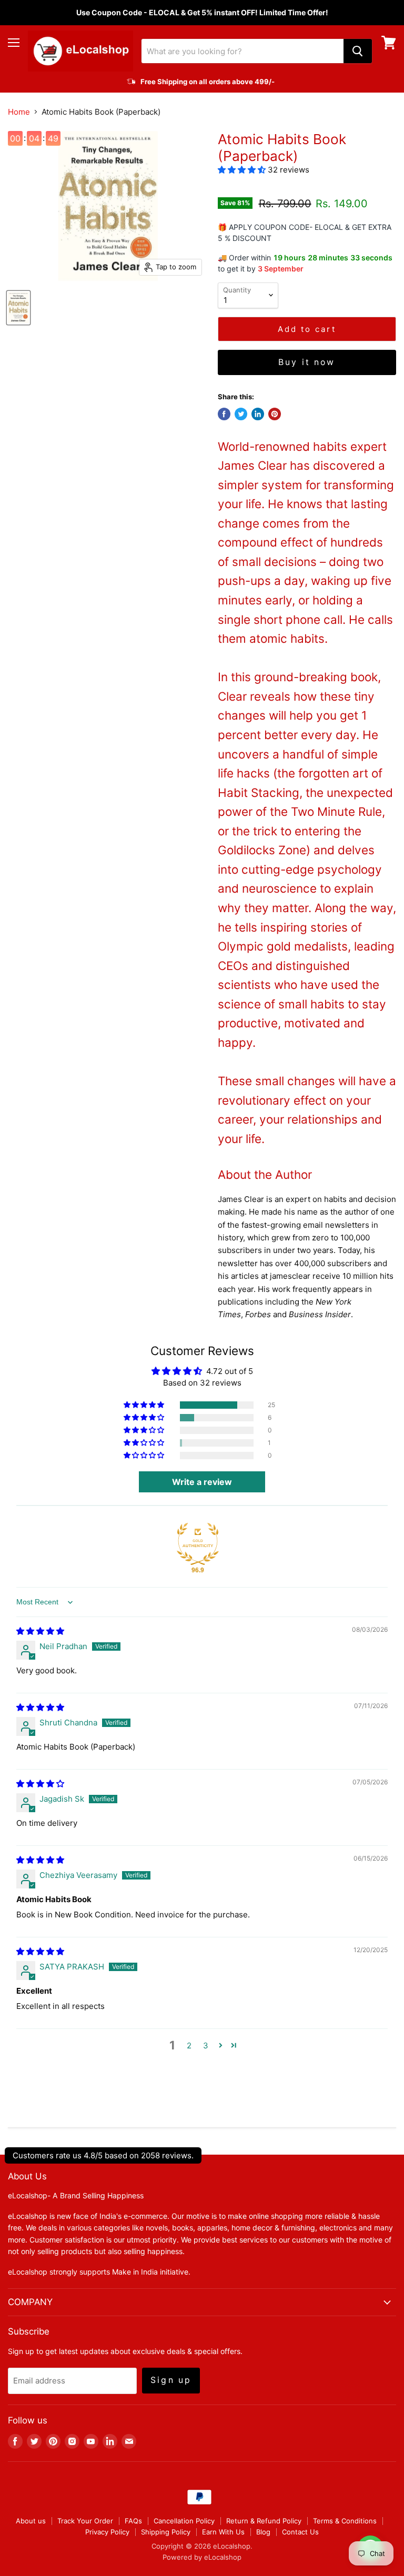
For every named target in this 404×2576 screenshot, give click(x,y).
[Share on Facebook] (224, 414)
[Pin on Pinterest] (275, 414)
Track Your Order (85, 2521)
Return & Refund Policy (264, 2521)
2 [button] (189, 2045)
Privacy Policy (107, 2532)
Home (19, 112)
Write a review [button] (202, 1482)
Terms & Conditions (345, 2521)
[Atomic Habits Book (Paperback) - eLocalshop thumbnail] (18, 308)
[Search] (358, 51)
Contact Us (300, 2532)
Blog (263, 2532)
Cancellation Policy (184, 2521)
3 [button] (206, 2045)
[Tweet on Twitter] (241, 414)
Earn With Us (223, 2532)
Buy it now (307, 362)
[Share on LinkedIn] (258, 414)
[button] (243, 170)
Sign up (171, 2380)
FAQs (133, 2521)
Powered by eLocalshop (202, 2557)
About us (31, 2521)
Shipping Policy (166, 2532)
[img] (40, 1631)
